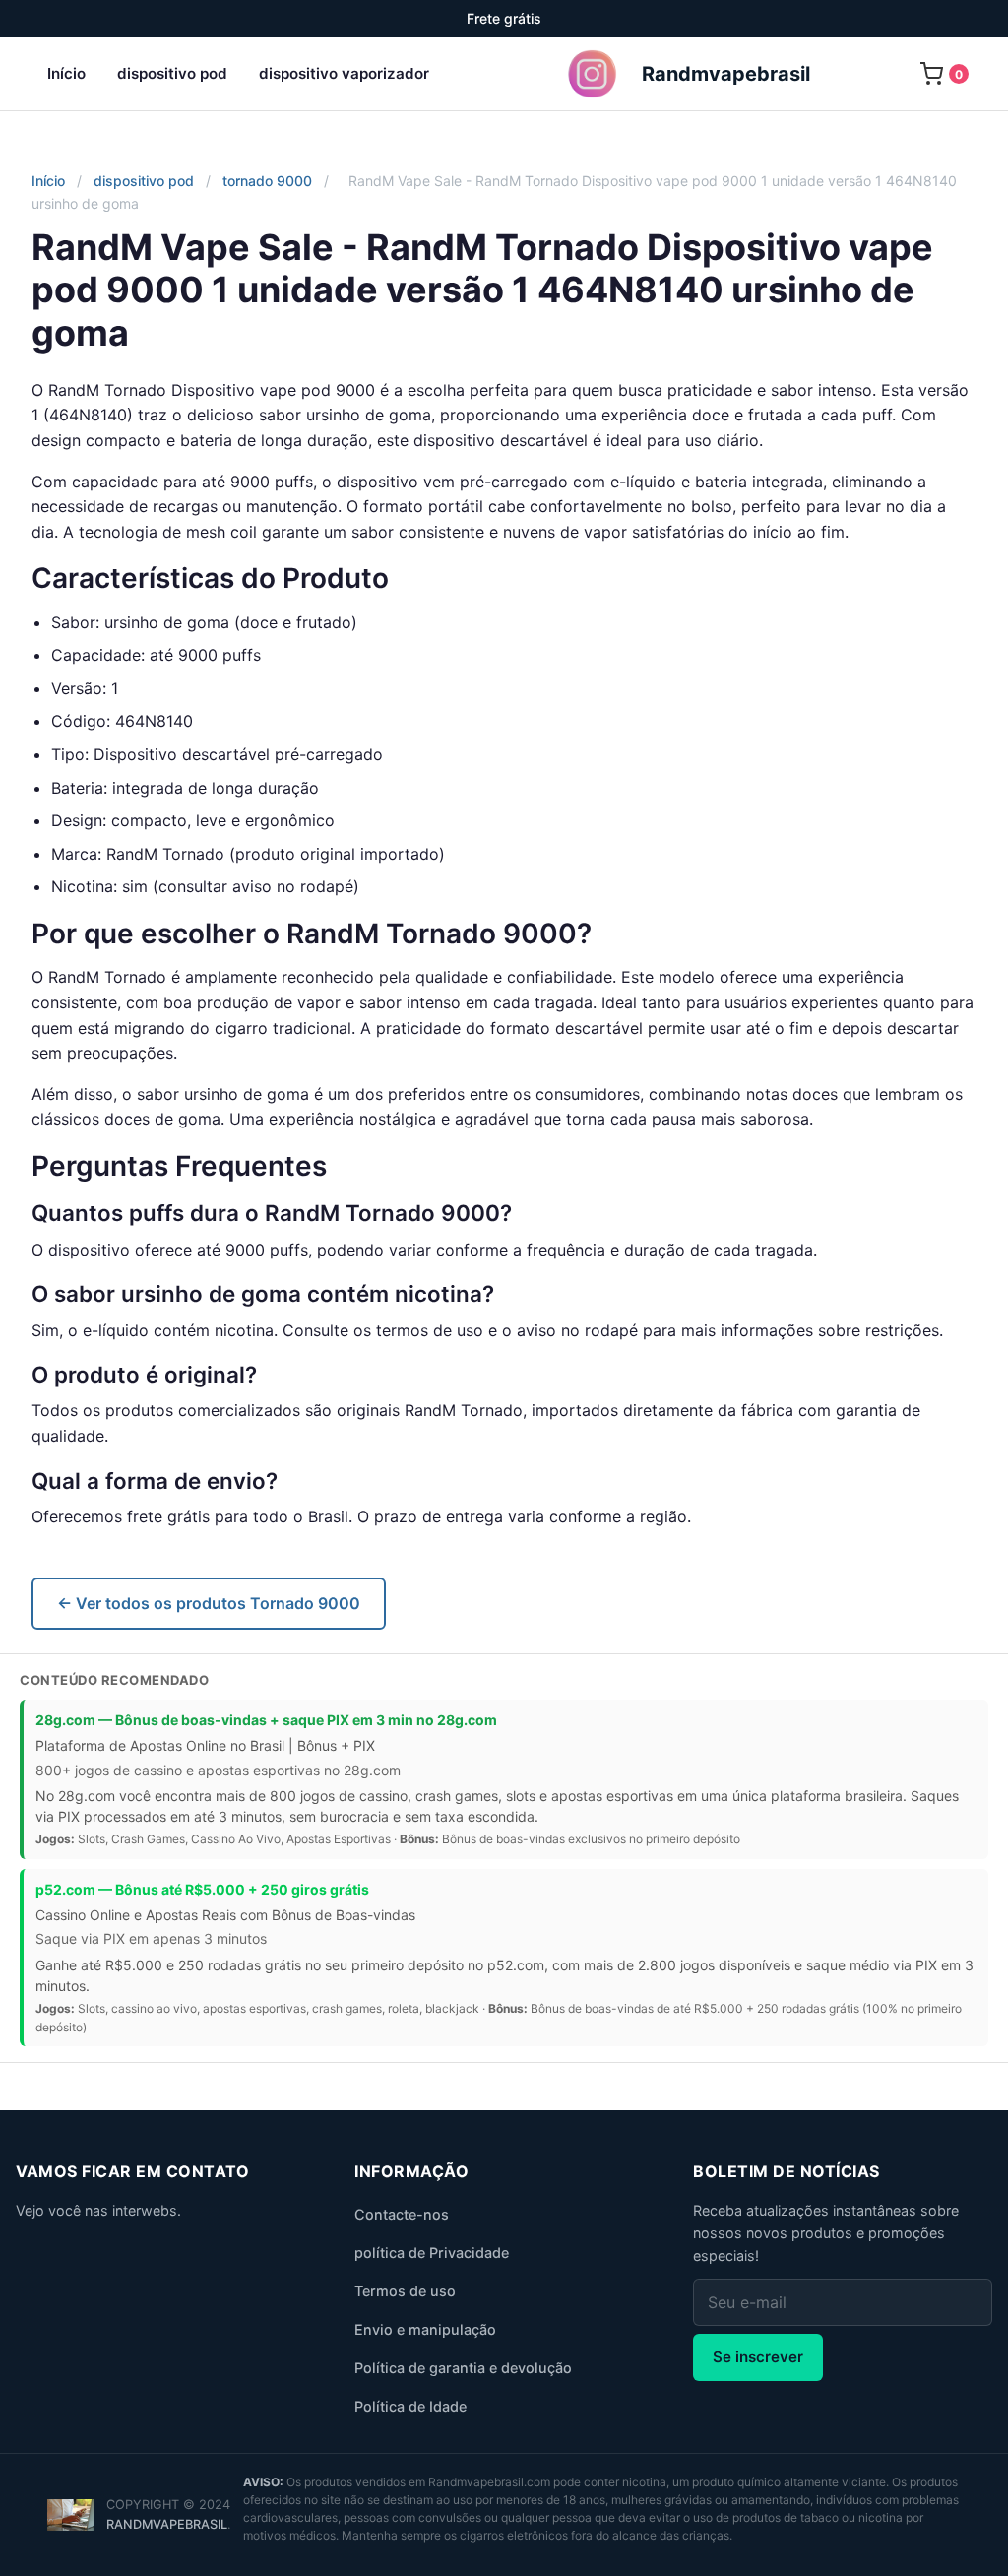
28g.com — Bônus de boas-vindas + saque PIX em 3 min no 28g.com (266, 1720)
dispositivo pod (172, 73)
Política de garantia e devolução (463, 2368)
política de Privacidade (432, 2253)
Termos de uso (405, 2291)
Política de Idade (410, 2406)
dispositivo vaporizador (344, 73)
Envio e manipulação (425, 2329)
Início (66, 73)
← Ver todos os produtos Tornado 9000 (209, 1603)
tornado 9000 (267, 181)
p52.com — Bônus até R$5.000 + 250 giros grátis (202, 1889)
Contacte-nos (402, 2214)
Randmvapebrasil (167, 2524)
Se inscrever (758, 2357)
